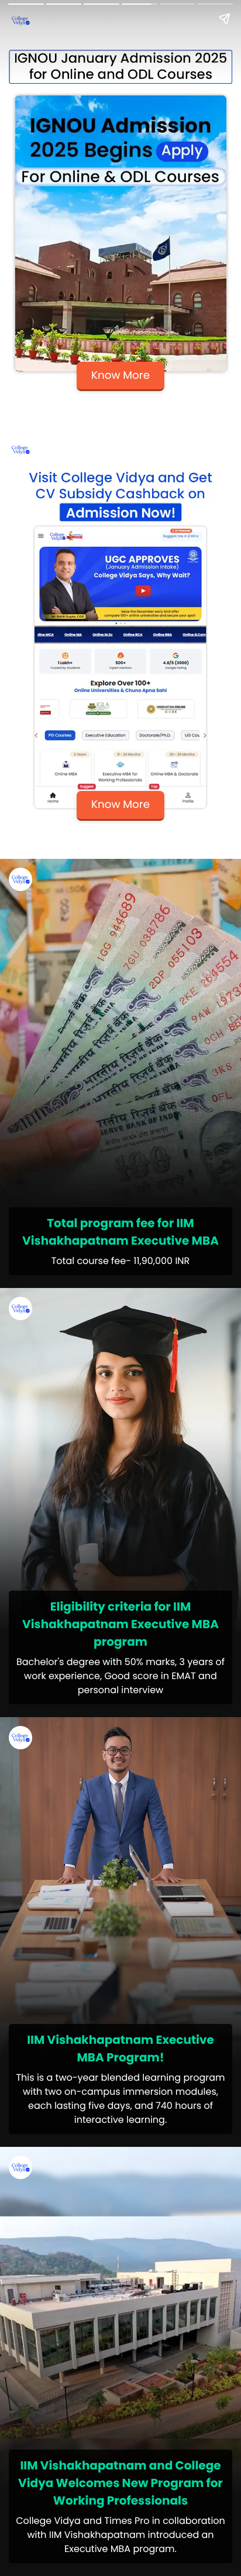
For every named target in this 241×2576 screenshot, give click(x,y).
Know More (120, 376)
